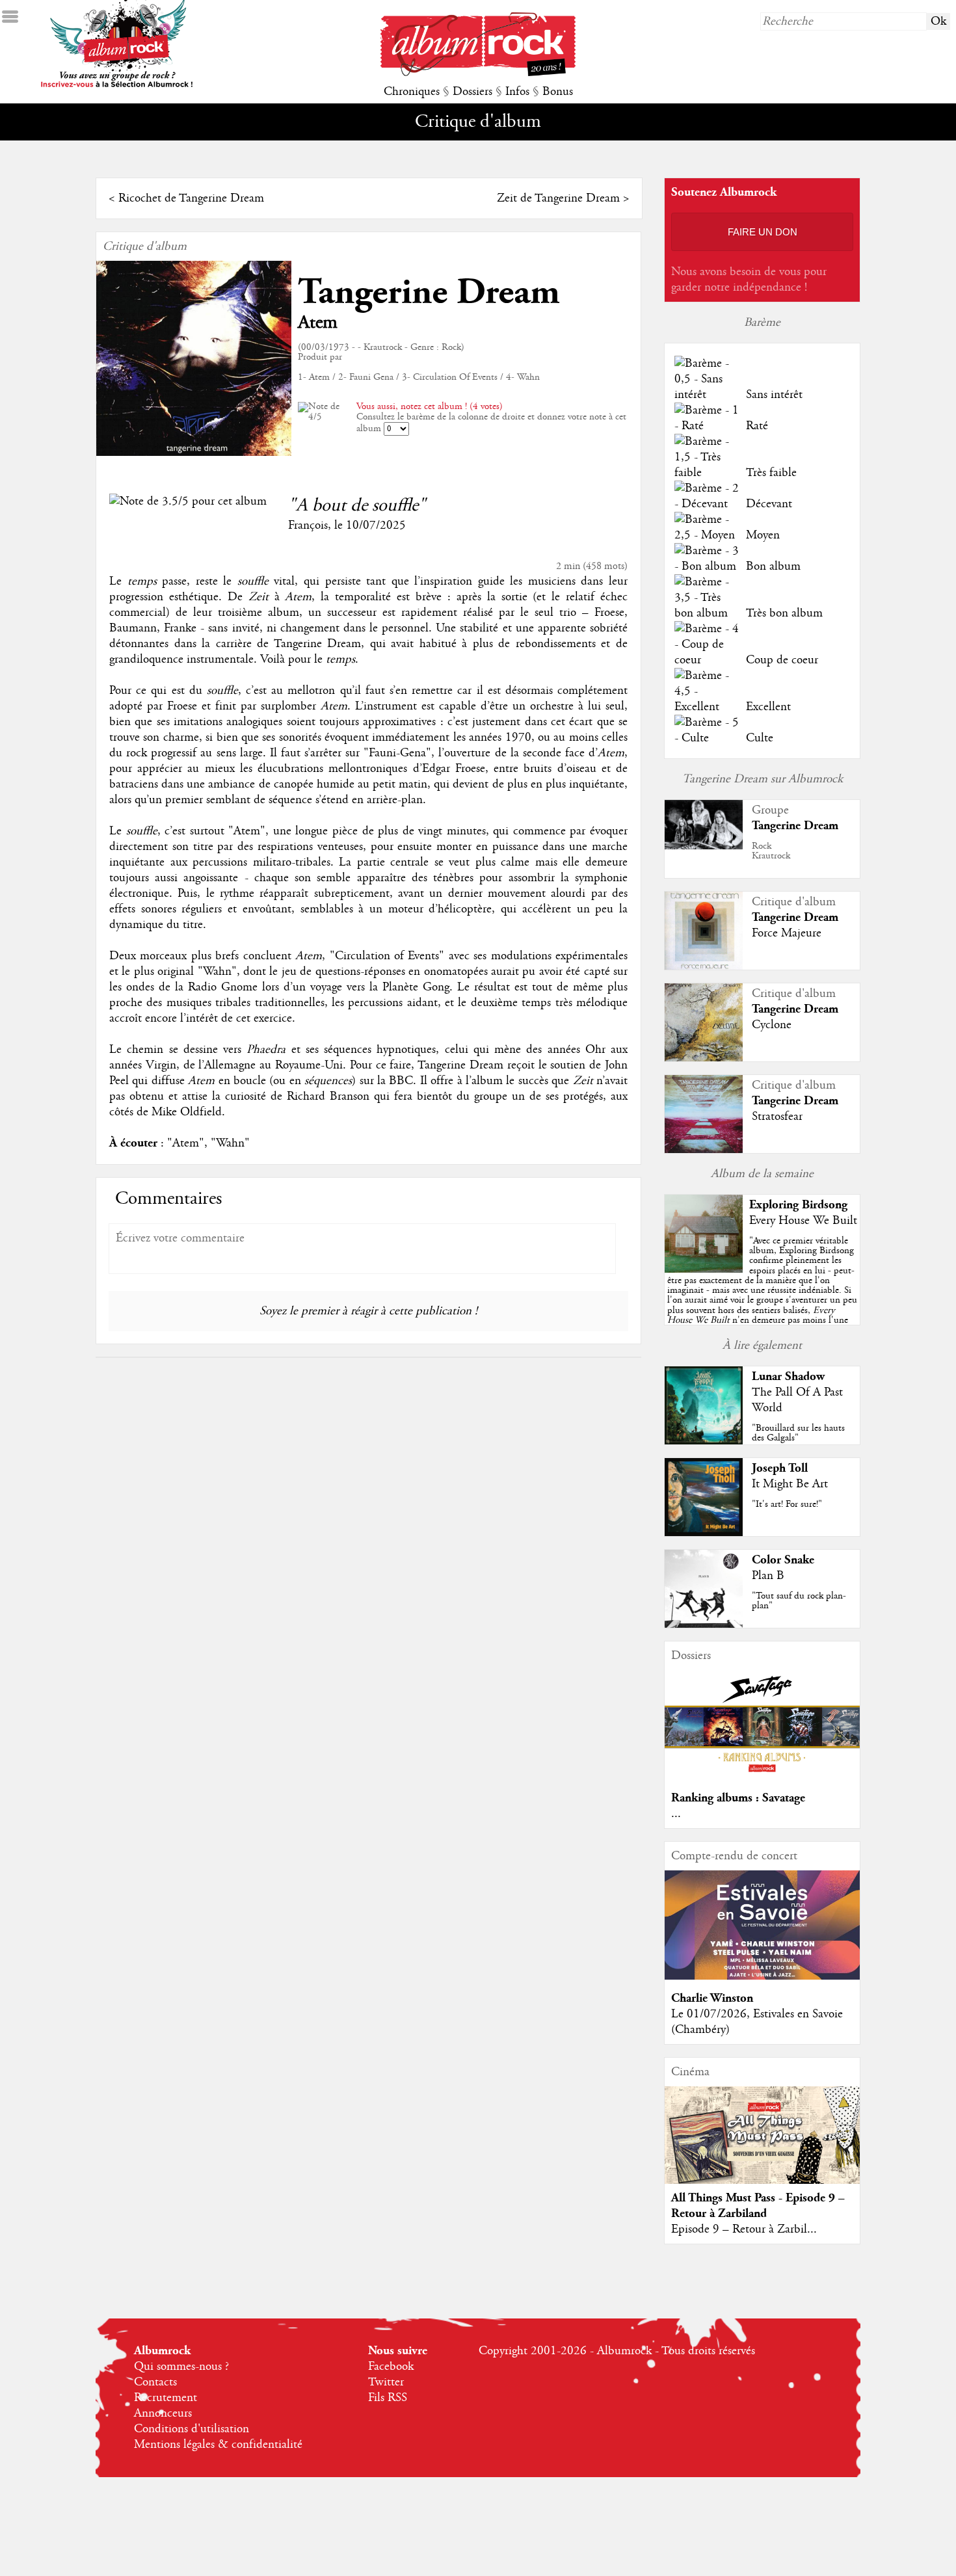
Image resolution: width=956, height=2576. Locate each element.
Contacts (155, 2382)
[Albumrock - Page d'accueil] (478, 73)
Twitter (386, 2382)
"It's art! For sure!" (787, 1504)
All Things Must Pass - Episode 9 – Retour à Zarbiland (758, 2206)
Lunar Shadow (788, 1376)
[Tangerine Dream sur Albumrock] (704, 846)
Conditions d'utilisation (192, 2429)
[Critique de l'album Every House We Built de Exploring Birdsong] (704, 1269)
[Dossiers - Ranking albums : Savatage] (762, 1776)
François (308, 525)
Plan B (768, 1576)
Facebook (391, 2367)
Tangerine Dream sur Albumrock (763, 779)
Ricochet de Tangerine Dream (191, 198)
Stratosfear (777, 1117)
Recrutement (166, 2398)
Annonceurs (163, 2413)
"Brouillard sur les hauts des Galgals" (798, 1433)
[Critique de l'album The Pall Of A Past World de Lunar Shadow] (704, 1441)
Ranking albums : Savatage (738, 1798)
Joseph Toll (780, 1468)
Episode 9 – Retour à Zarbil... (744, 2229)
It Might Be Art (790, 1484)
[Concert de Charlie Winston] (762, 1976)
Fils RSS (388, 2398)
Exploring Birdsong (798, 1205)
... (676, 1814)
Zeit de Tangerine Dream (558, 198)
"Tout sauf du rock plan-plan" (799, 1601)
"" (762, 1295)
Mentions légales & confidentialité (218, 2445)
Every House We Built (803, 1221)
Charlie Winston (712, 1998)
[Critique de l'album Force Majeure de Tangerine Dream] (704, 966)
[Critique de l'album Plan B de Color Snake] (704, 1625)
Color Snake (783, 1560)
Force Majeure (787, 933)
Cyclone (772, 1025)
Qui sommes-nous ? (181, 2367)
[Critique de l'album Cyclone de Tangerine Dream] (704, 1058)
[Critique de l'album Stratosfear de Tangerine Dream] (704, 1150)
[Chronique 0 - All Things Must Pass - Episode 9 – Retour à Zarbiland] (762, 2146)
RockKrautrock (771, 851)
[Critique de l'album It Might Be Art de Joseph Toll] (704, 1533)
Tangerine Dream (429, 292)
